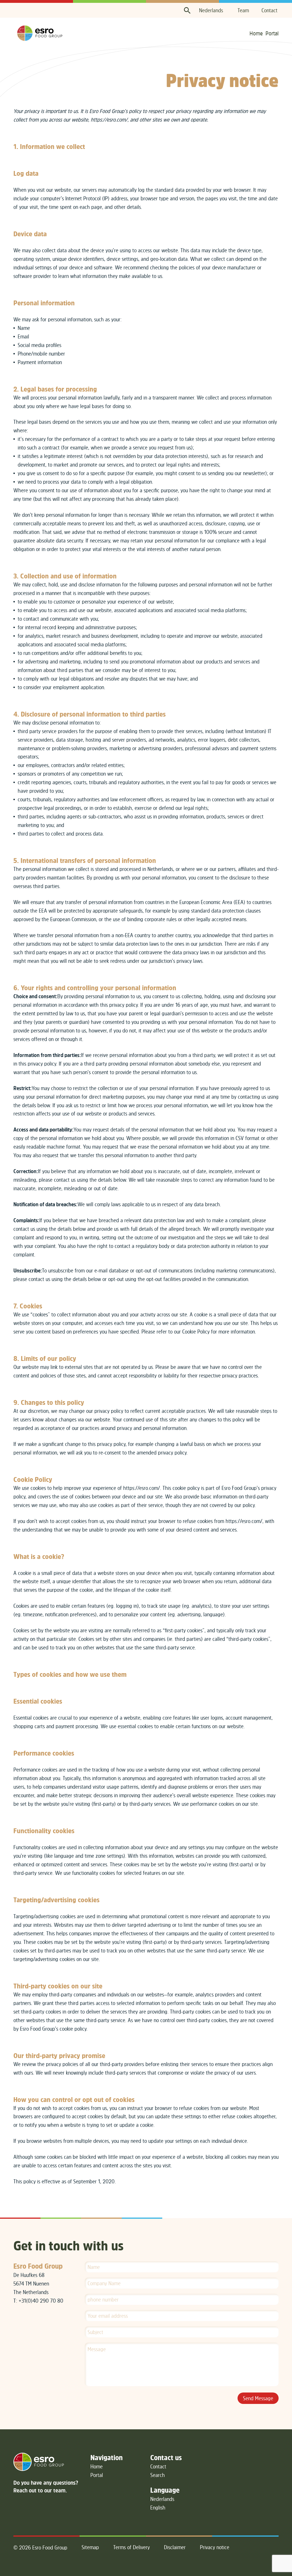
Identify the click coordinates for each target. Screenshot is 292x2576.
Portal (272, 33)
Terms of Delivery (131, 2547)
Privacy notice (215, 2547)
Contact (269, 10)
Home (256, 33)
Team (243, 10)
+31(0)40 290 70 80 (41, 2301)
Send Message (258, 2398)
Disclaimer (175, 2547)
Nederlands (211, 10)
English (158, 2508)
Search (158, 2475)
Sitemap (90, 2547)
